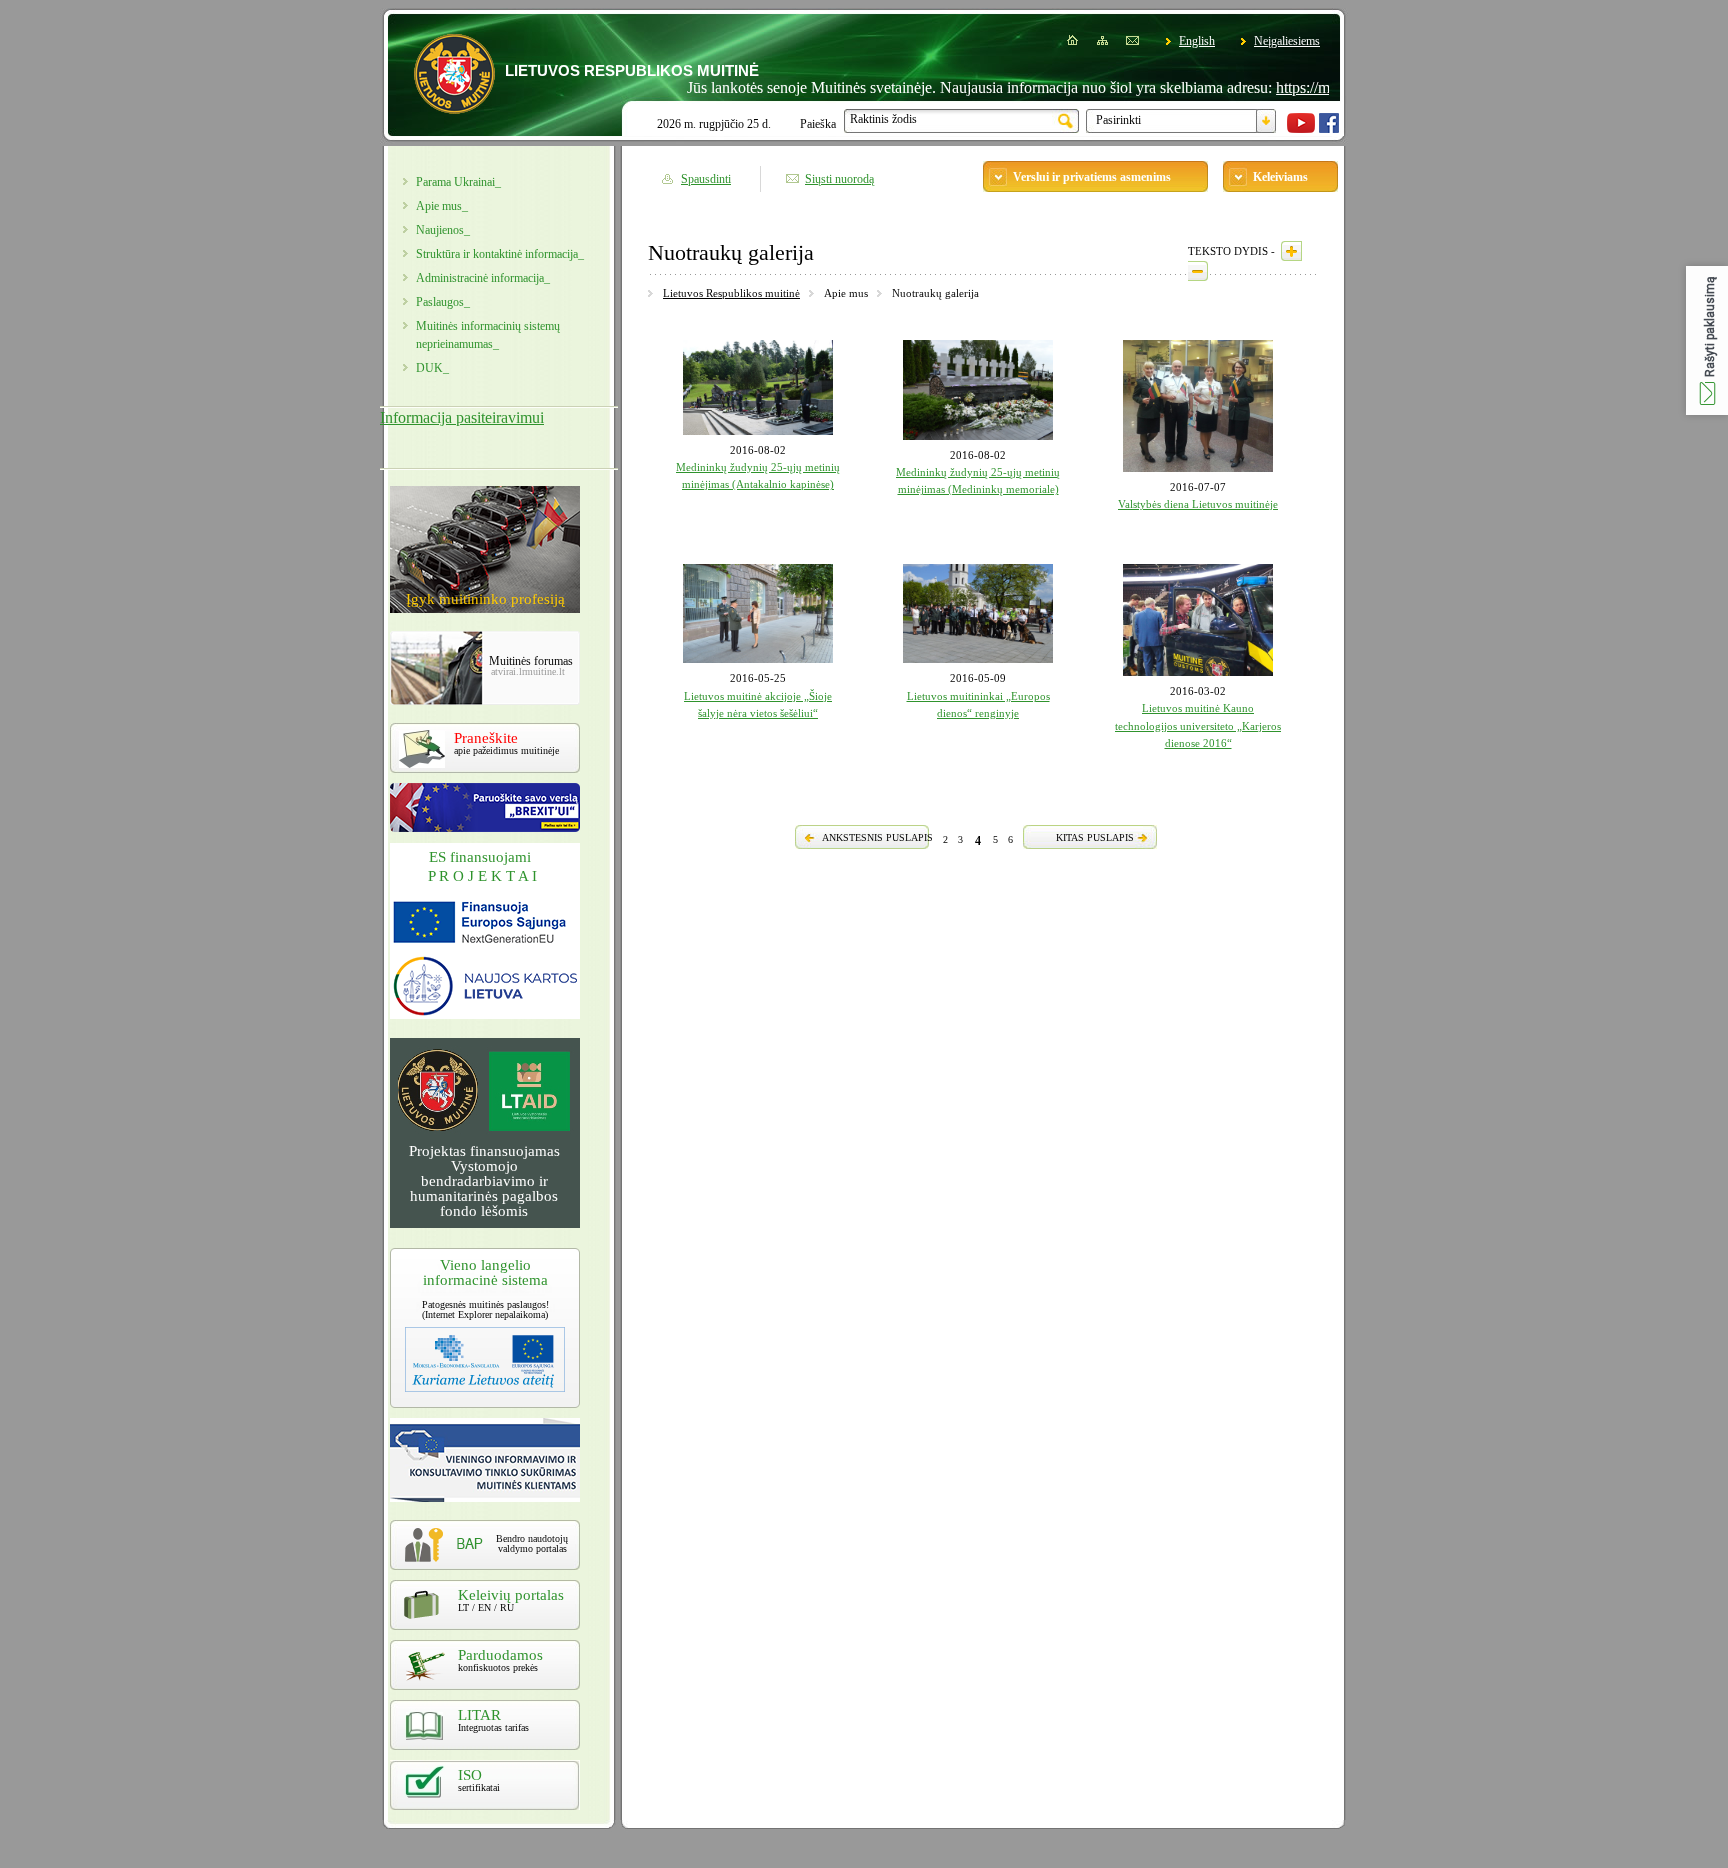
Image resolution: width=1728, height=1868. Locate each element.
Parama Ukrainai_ (458, 182)
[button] (1707, 340)
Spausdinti (706, 179)
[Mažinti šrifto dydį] (1198, 271)
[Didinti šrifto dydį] (1291, 251)
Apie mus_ (442, 206)
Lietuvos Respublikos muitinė (731, 293)
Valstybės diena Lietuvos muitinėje (1198, 504)
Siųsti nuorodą (839, 179)
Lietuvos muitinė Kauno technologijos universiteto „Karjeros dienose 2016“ (1198, 725)
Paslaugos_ (443, 302)
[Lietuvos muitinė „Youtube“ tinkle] (1301, 129)
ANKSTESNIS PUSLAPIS (877, 837)
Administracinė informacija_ (483, 278)
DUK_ (432, 368)
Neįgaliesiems (1287, 41)
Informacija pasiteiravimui (462, 417)
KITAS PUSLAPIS (1095, 837)
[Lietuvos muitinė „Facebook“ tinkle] (1329, 129)
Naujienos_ (443, 230)
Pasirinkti (1118, 120)
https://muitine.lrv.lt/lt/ (1300, 87)
